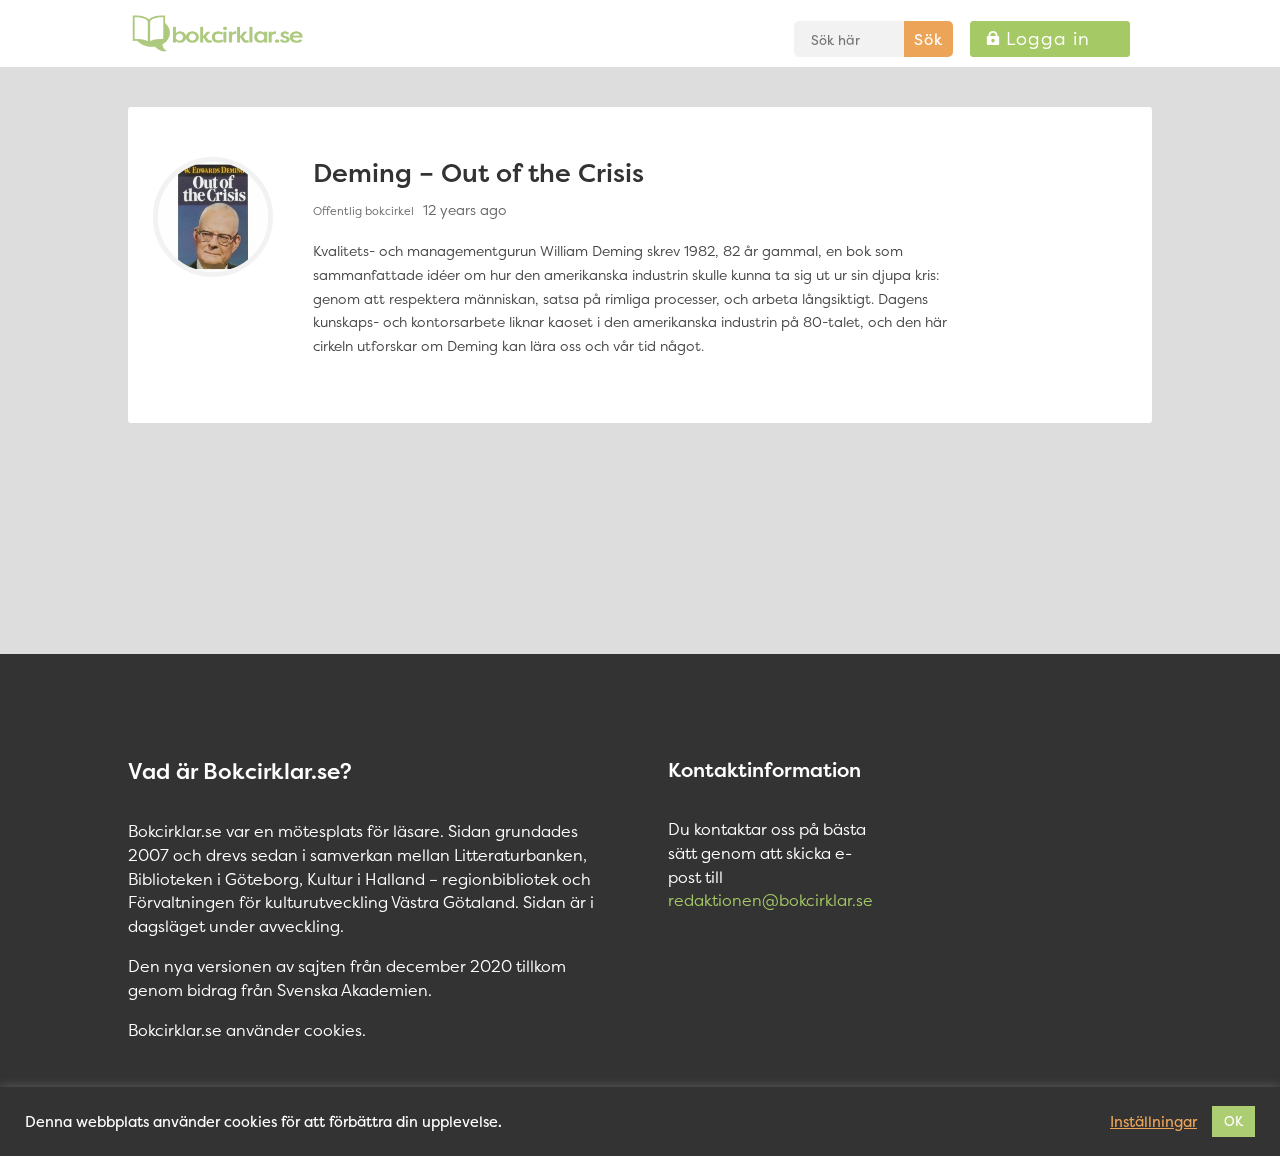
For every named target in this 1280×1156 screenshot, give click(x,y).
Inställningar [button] (1153, 1122)
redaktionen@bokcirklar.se (770, 900)
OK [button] (1233, 1121)
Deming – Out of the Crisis (478, 172)
